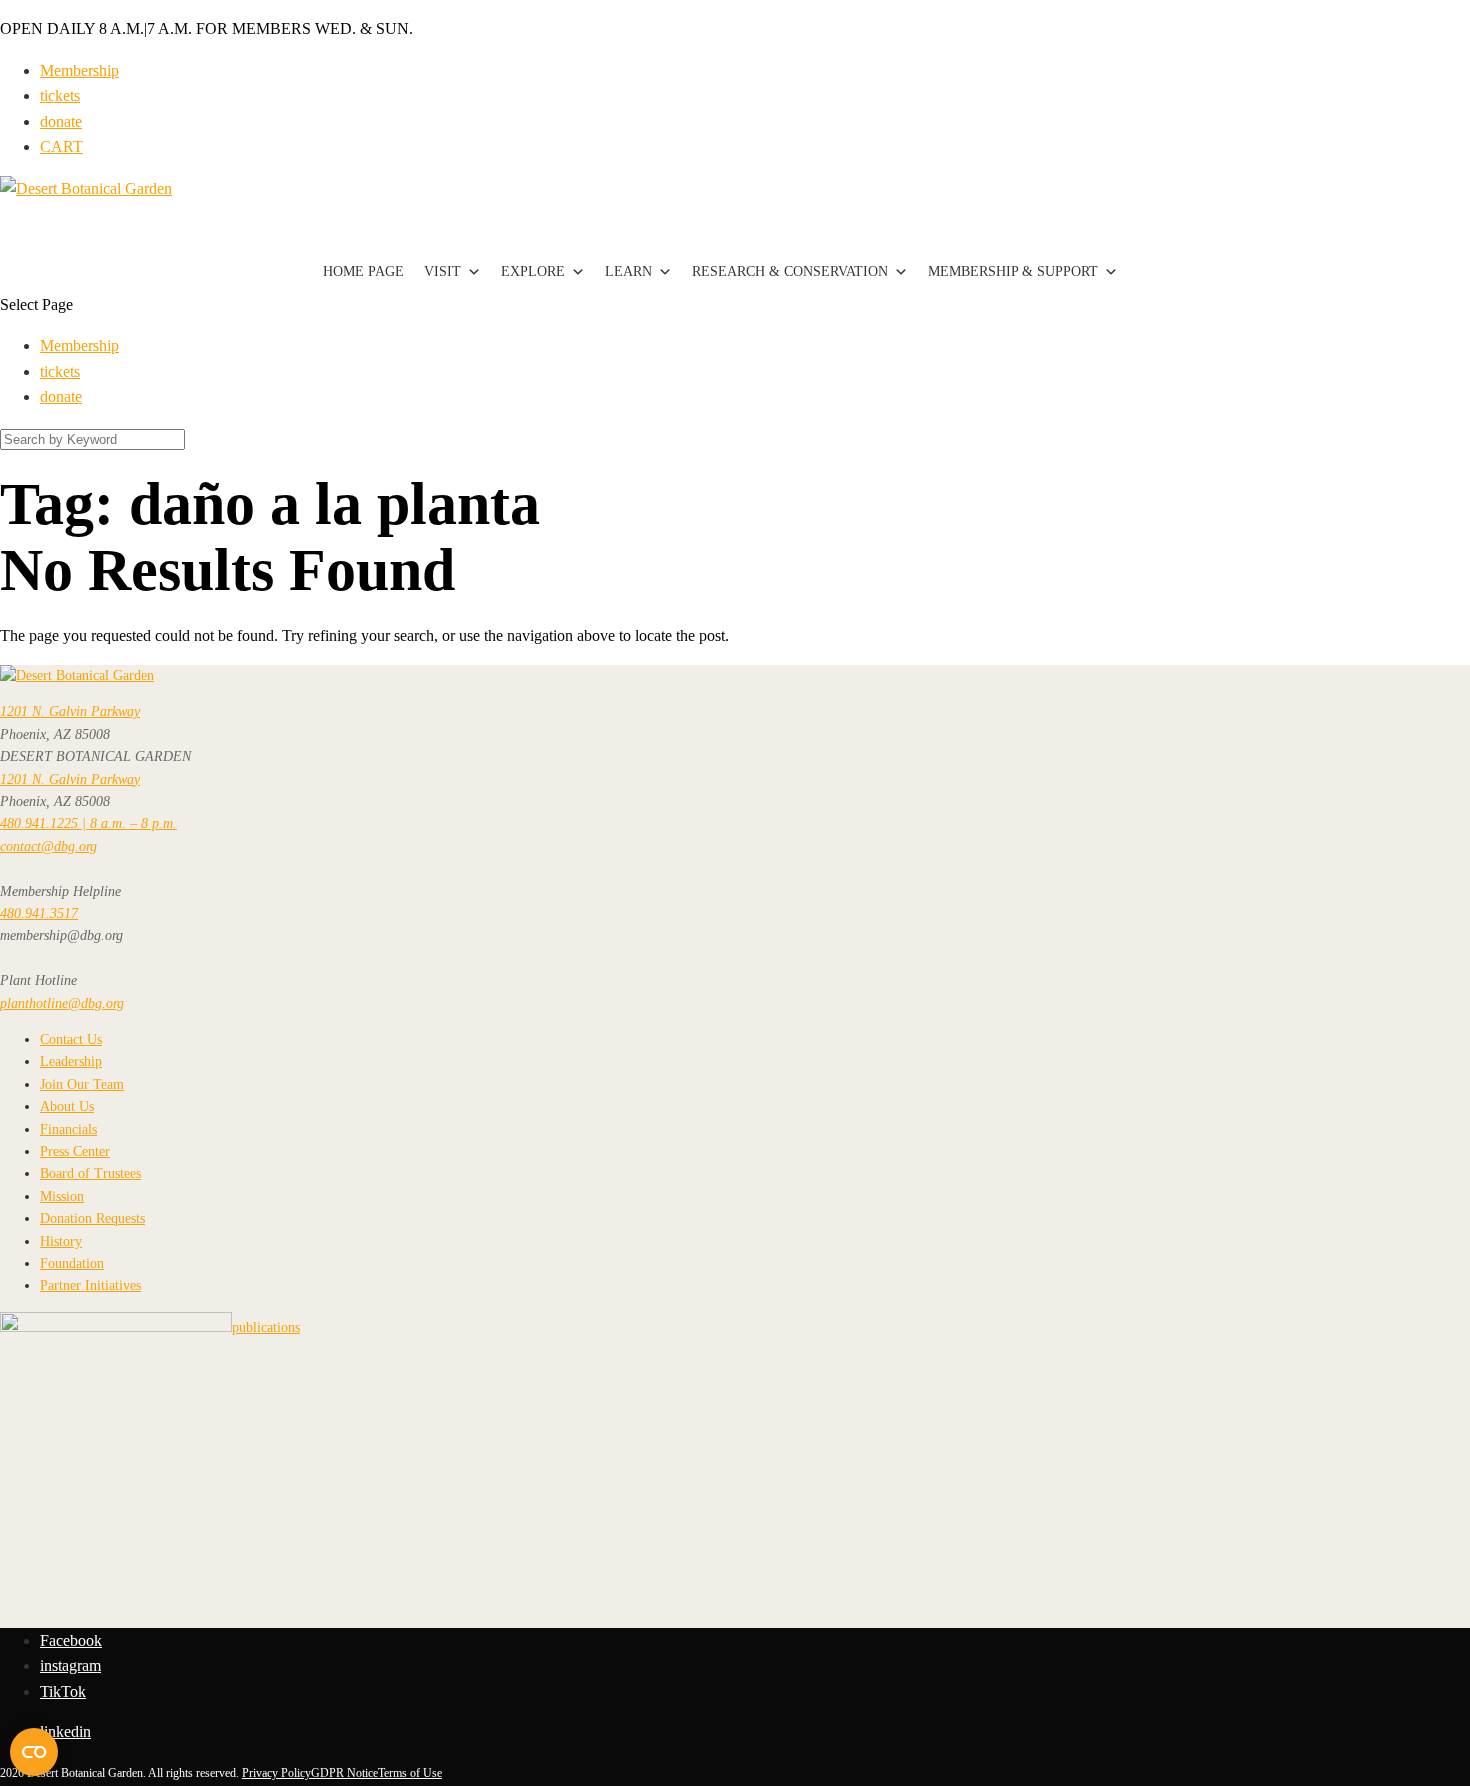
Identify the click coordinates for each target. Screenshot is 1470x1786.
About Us (67, 1106)
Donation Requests (92, 1218)
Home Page (363, 271)
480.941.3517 (39, 913)
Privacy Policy (276, 1773)
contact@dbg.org (48, 846)
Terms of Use (410, 1773)
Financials (68, 1129)
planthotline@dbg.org (62, 1003)
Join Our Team (82, 1084)
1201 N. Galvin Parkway (70, 711)
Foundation (72, 1263)
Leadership (71, 1061)
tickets (60, 95)
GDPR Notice (344, 1773)
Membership (79, 70)
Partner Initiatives (90, 1285)
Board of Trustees (90, 1173)
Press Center (75, 1151)
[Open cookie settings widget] (34, 1752)
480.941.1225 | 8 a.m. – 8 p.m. (88, 823)
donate (61, 121)
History (61, 1241)
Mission (62, 1196)
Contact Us (71, 1039)
